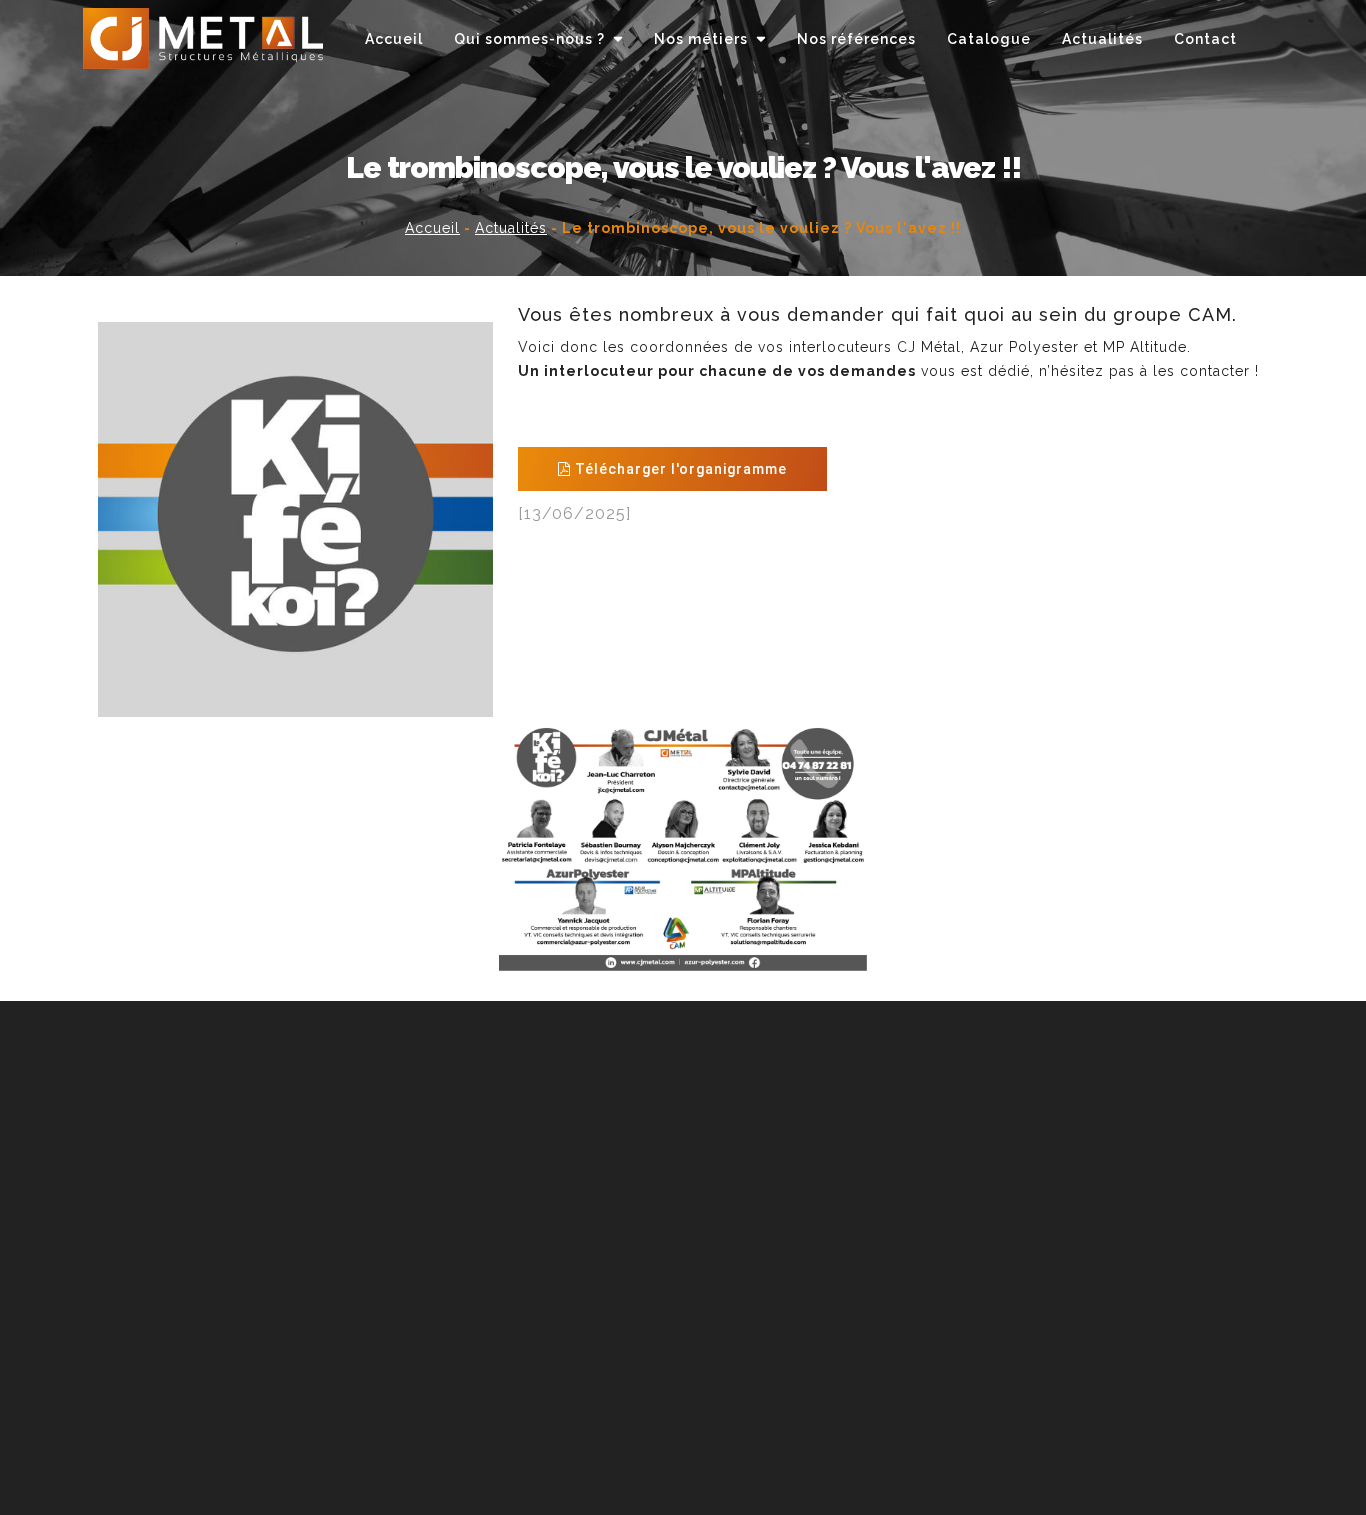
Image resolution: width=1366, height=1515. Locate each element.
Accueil (432, 228)
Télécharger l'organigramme (679, 469)
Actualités (511, 228)
